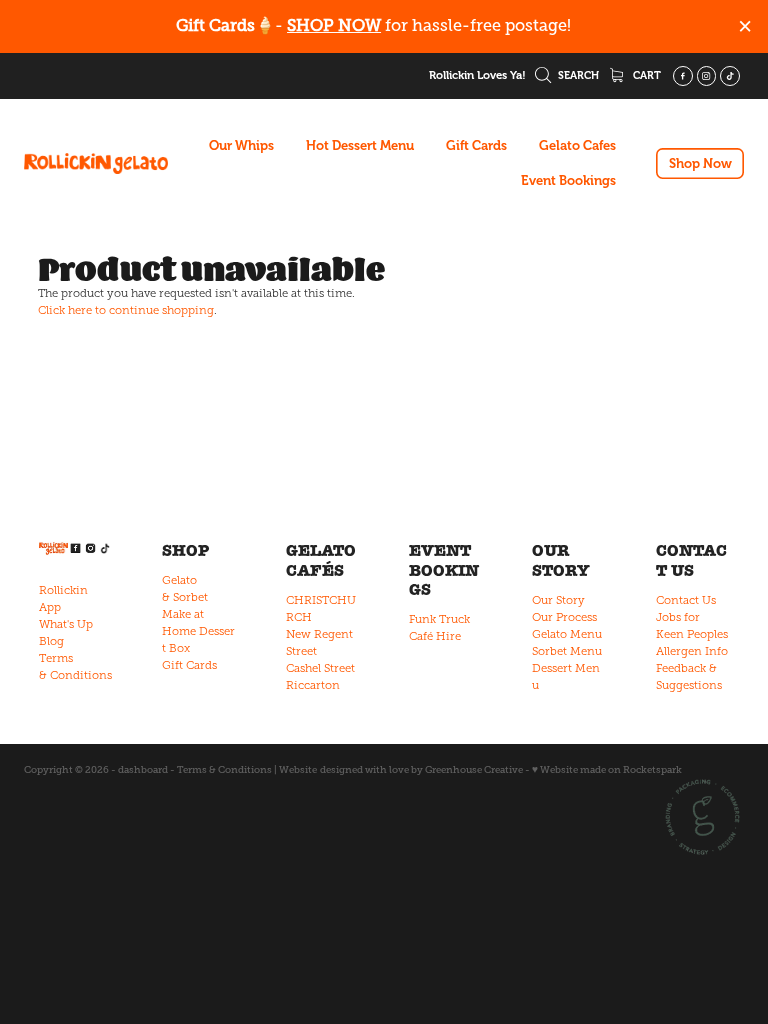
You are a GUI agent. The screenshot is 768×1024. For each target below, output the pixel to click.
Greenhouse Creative (474, 769)
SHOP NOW (334, 25)
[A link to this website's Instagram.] (707, 76)
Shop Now (700, 163)
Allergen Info (692, 651)
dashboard (143, 769)
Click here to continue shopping (126, 310)
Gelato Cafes (577, 145)
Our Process (564, 617)
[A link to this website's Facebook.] (683, 76)
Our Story (558, 600)
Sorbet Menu (567, 651)
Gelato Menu (567, 634)
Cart (645, 75)
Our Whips (241, 145)
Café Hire (435, 636)
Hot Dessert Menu (360, 145)
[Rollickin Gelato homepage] (96, 164)
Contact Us (686, 600)
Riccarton (313, 685)
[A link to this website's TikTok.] (730, 76)
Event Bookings (568, 180)
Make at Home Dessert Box (198, 631)
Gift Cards (476, 145)
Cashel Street (320, 668)
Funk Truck (439, 619)
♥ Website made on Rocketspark (607, 769)
